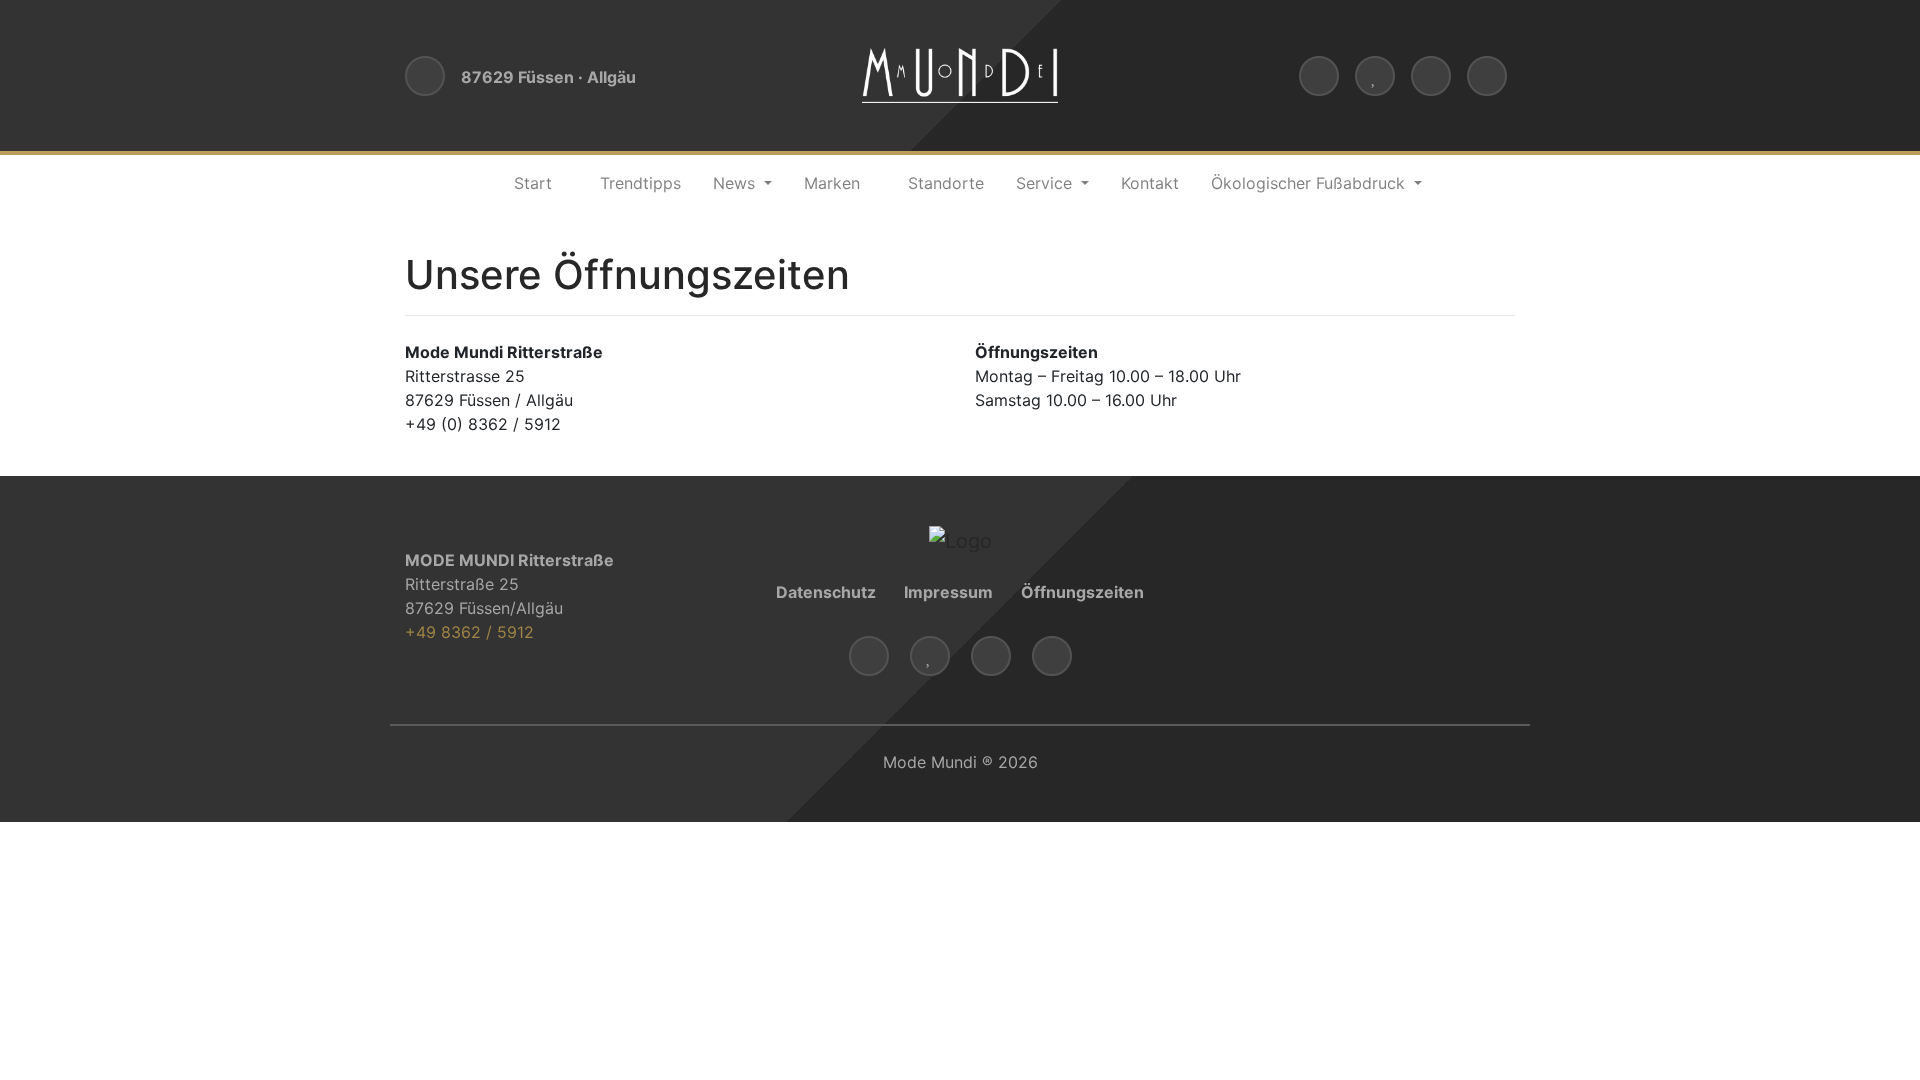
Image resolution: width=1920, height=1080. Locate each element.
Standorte (946, 183)
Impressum (948, 592)
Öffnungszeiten (1082, 592)
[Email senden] (1319, 76)
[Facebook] (1431, 76)
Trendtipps (640, 183)
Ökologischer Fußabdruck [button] (1310, 183)
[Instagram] (1487, 76)
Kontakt (1150, 183)
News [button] (736, 183)
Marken (832, 183)
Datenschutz (826, 592)
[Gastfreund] (1375, 76)
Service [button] (1046, 183)
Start (533, 183)
